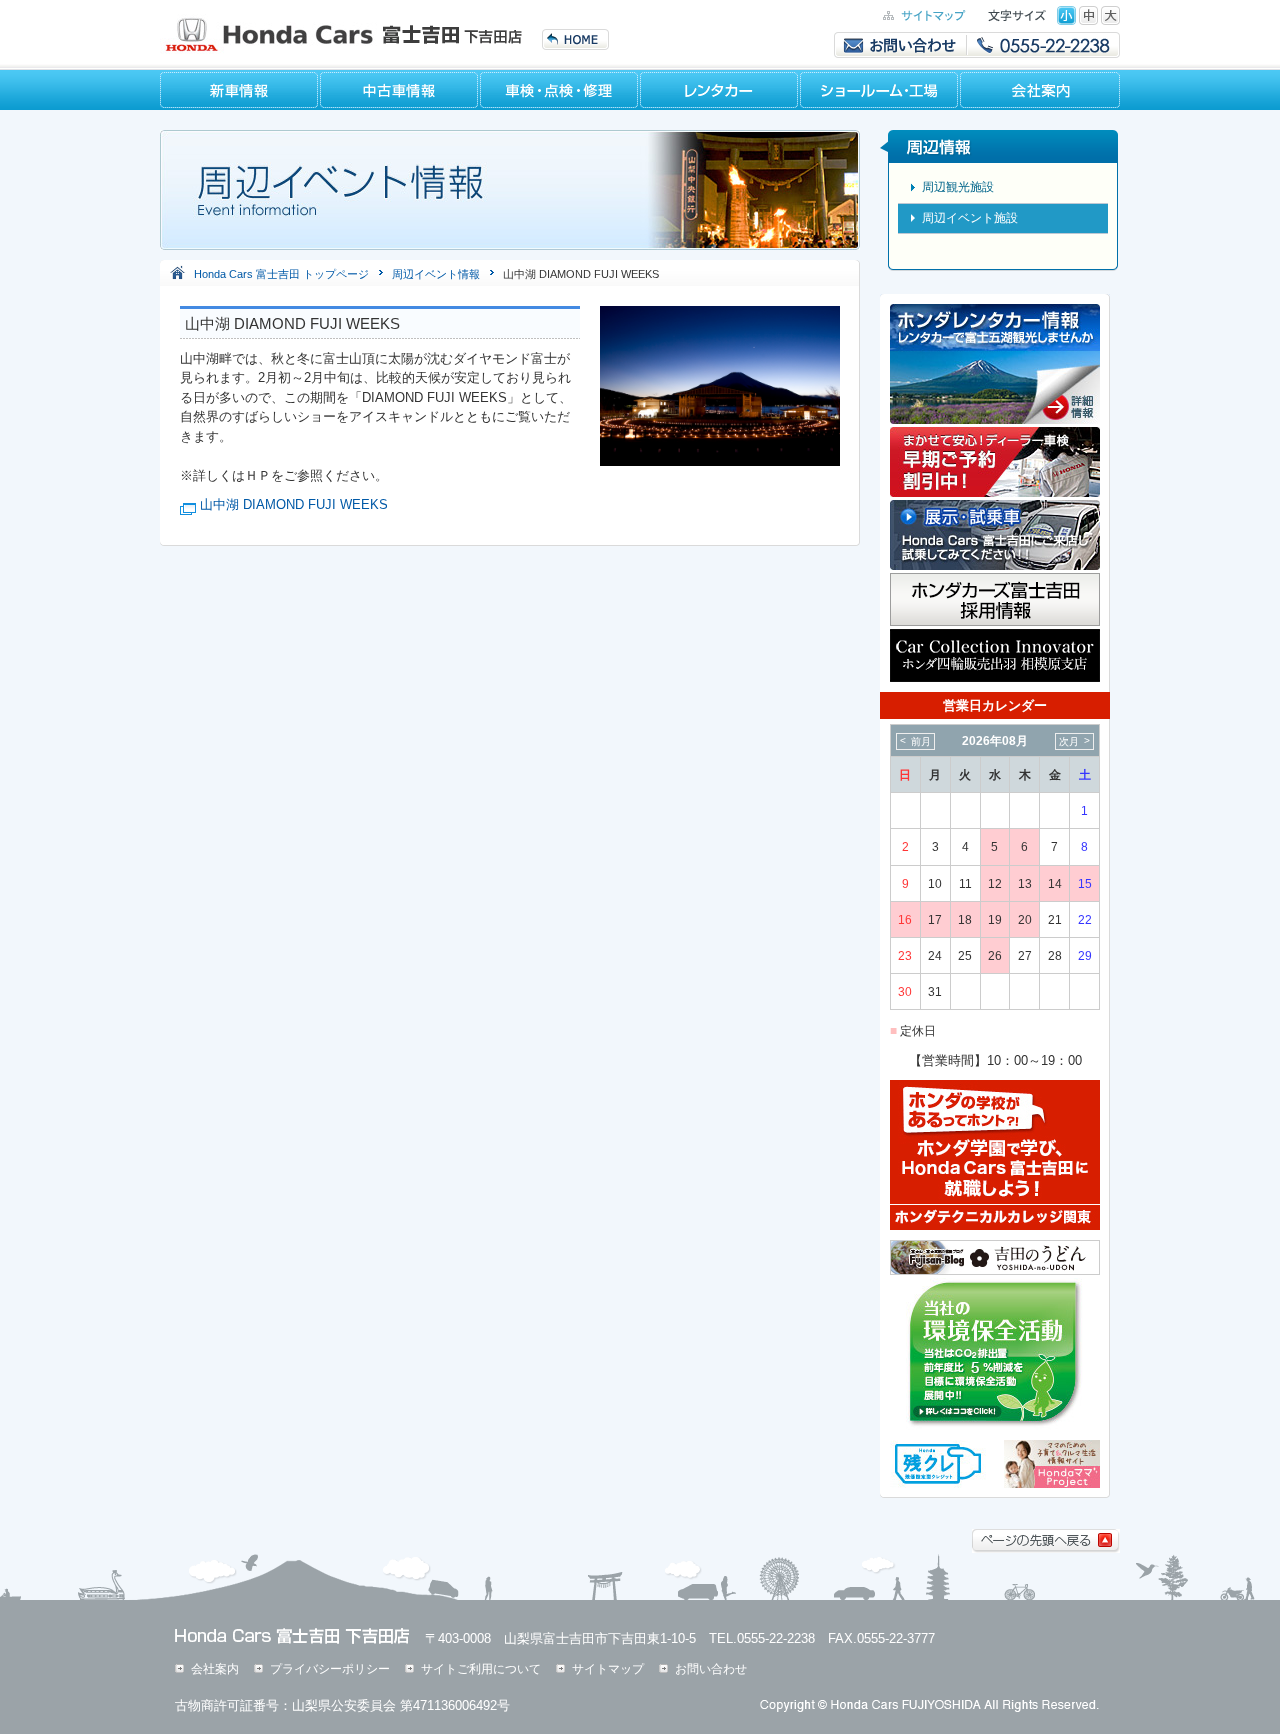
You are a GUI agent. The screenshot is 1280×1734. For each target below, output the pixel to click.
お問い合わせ (711, 1668)
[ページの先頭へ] (1046, 1548)
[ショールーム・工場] (880, 90)
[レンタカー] (720, 90)
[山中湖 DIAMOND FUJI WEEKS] (720, 461)
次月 (1069, 741)
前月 (921, 741)
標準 (1066, 15)
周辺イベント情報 (436, 274)
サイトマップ (608, 1668)
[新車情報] (240, 90)
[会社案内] (1040, 90)
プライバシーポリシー (330, 1668)
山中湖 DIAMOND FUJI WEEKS (294, 504)
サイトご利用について (481, 1668)
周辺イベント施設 (970, 218)
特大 (1110, 15)
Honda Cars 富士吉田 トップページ (281, 274)
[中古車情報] (400, 90)
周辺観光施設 (958, 187)
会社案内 (215, 1668)
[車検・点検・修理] (560, 90)
